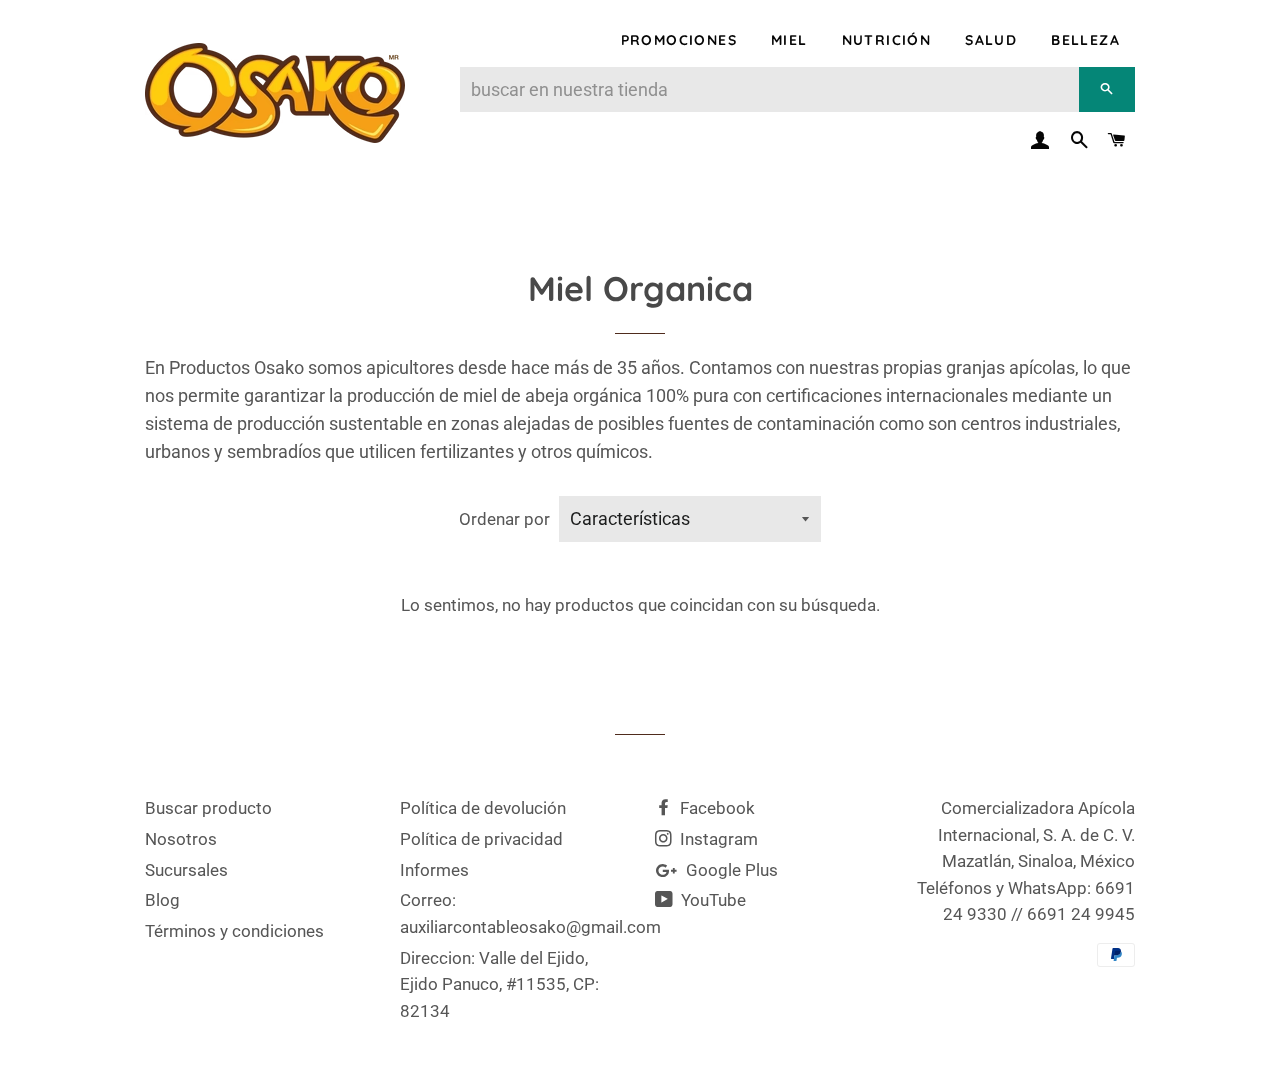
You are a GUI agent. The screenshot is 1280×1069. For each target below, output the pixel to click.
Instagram (717, 839)
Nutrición (887, 40)
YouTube (711, 900)
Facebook (715, 808)
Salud (991, 40)
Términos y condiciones (234, 931)
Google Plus (730, 870)
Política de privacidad (481, 839)
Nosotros (181, 839)
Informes (434, 870)
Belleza (1085, 40)
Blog (162, 900)
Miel (789, 40)
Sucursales (186, 870)
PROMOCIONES (679, 40)
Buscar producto (208, 808)
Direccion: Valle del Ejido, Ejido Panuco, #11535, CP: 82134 (499, 984)
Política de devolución (483, 808)
